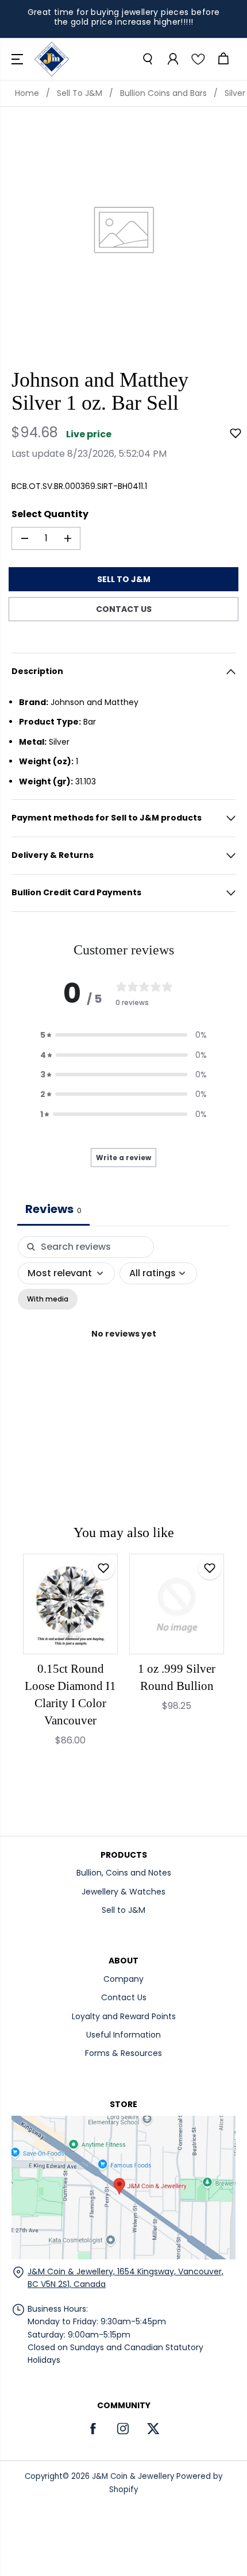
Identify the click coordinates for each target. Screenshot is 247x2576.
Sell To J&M (80, 93)
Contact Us (124, 1997)
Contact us (124, 609)
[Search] (147, 59)
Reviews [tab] (53, 1209)
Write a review (123, 1158)
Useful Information (123, 2035)
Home (27, 93)
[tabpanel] (123, 1347)
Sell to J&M (123, 1910)
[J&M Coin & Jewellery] (52, 59)
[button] (18, 59)
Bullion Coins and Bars (163, 93)
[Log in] (172, 59)
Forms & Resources (123, 2053)
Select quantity (50, 514)
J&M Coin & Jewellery (133, 2476)
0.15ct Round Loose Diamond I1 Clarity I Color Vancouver (70, 1695)
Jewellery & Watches (123, 1892)
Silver (235, 93)
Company (123, 1979)
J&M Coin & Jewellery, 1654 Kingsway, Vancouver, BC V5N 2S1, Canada (126, 2278)
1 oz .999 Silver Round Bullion (177, 1677)
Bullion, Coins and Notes (124, 1873)
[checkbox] (48, 1299)
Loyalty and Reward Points (124, 2016)
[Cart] (223, 59)
